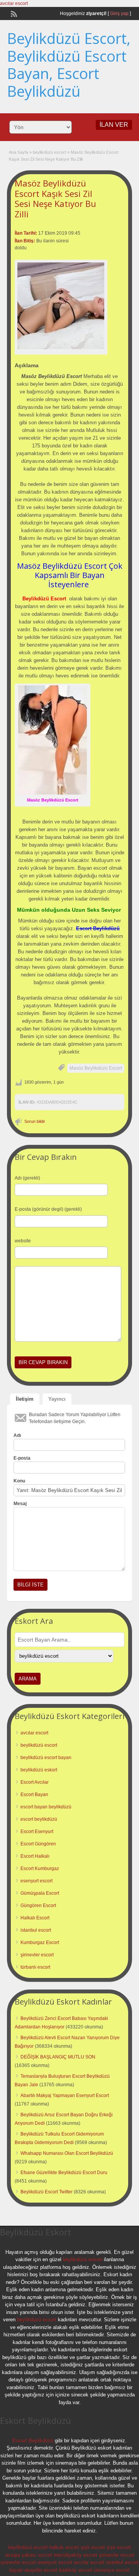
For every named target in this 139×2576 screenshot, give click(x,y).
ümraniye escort (112, 2570)
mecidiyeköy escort (75, 2555)
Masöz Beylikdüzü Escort (96, 1068)
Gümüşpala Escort (40, 1893)
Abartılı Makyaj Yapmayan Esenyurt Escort (65, 2095)
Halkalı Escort (35, 1918)
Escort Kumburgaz (40, 1869)
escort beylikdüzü (39, 1819)
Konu (19, 1481)
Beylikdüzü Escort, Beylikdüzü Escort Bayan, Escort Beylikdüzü (69, 65)
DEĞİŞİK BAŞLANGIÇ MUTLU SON (58, 2057)
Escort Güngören (38, 1844)
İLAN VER (114, 125)
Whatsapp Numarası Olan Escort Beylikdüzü (67, 2153)
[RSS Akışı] (13, 13)
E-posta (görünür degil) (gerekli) (48, 1209)
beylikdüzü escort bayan (46, 1758)
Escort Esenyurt (37, 1832)
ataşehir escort (41, 2570)
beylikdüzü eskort (39, 1770)
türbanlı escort (35, 1967)
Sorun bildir (35, 1121)
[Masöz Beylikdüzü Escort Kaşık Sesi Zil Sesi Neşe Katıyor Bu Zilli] (61, 306)
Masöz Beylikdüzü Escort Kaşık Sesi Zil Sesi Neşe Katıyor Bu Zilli (55, 198)
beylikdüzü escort (49, 152)
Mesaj (20, 1504)
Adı (17, 1435)
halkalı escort (64, 2547)
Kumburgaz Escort (40, 1943)
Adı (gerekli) (27, 1178)
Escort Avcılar (35, 1782)
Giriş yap (119, 13)
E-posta (22, 1458)
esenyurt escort (36, 1881)
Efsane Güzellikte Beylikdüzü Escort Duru (64, 2173)
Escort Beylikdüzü (33, 2441)
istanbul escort (36, 1930)
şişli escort (93, 2547)
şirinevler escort (37, 1955)
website (23, 1241)
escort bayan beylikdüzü (46, 1807)
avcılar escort (14, 3)
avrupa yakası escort (29, 2555)
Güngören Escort (38, 1906)
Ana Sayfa (19, 152)
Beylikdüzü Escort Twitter (47, 2192)
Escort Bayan (34, 1795)
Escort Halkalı (35, 1856)
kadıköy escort (76, 2570)
